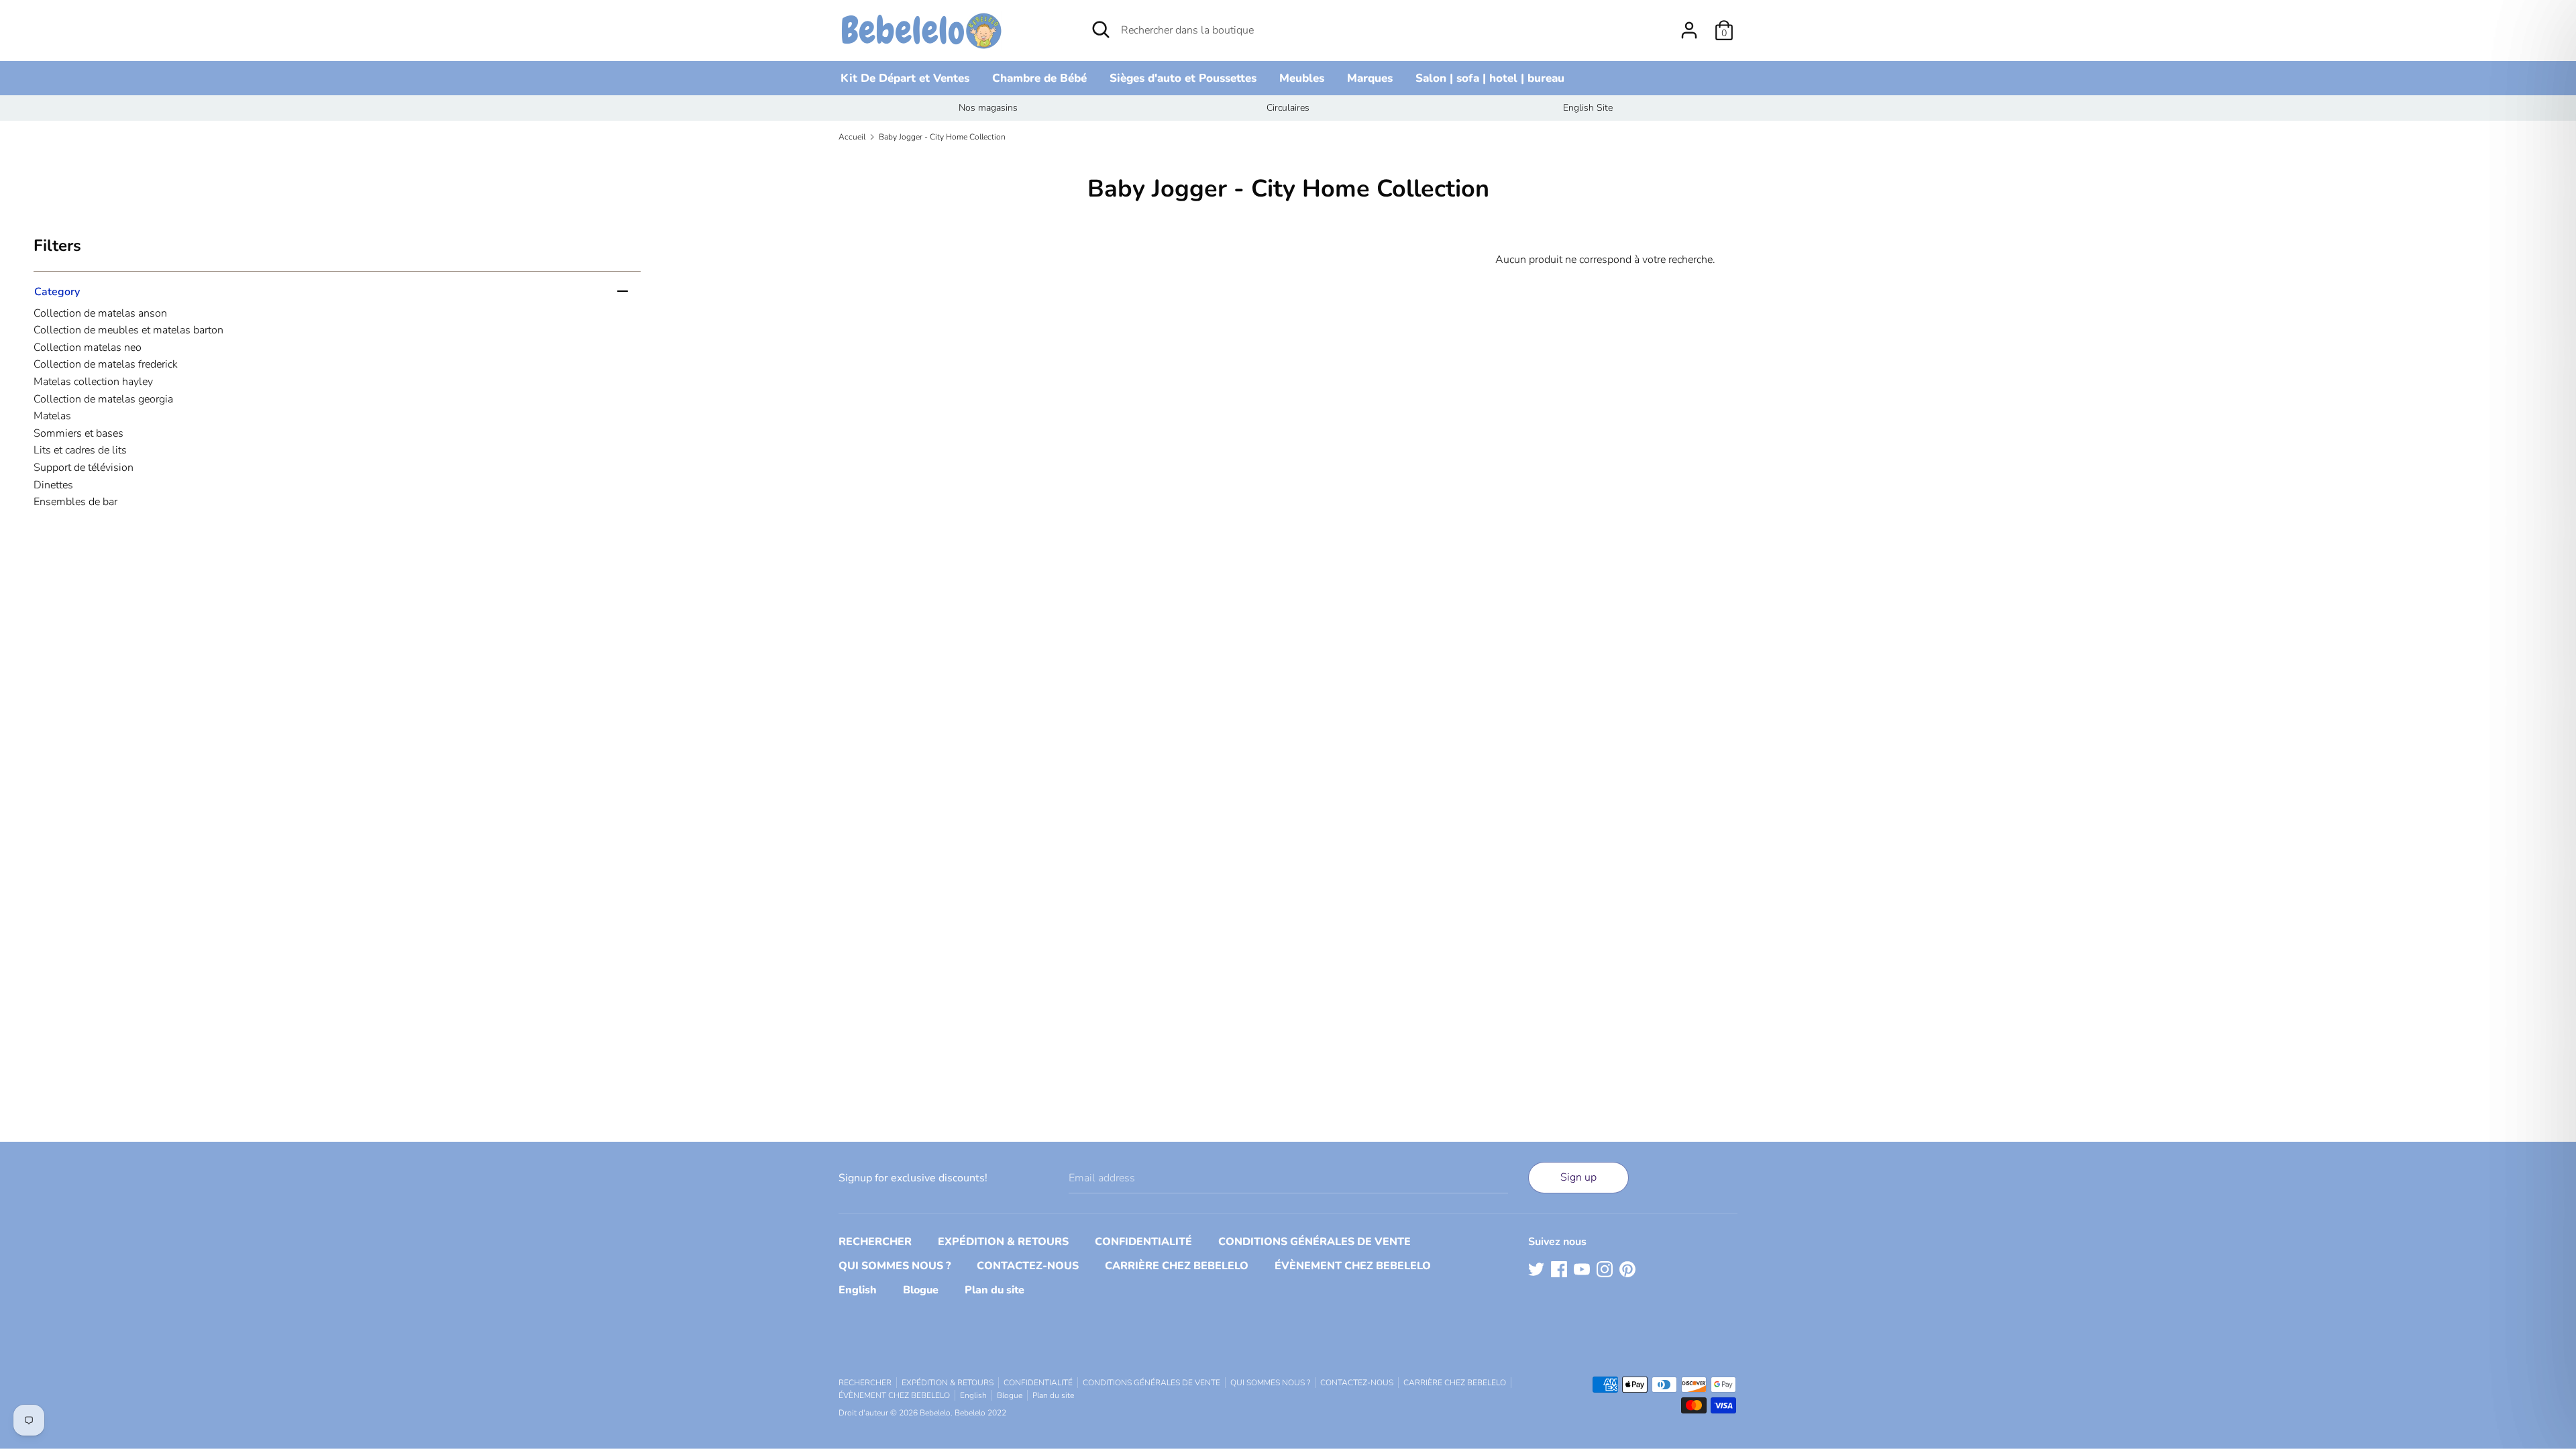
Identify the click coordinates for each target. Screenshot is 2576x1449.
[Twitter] (1536, 1269)
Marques (1370, 78)
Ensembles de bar (75, 502)
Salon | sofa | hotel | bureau (1490, 78)
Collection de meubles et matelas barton (128, 330)
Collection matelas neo (88, 347)
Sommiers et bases (78, 433)
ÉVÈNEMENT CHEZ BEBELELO (1353, 1266)
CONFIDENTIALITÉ (1143, 1242)
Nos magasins (988, 108)
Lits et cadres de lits (80, 450)
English (858, 1290)
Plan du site (995, 1290)
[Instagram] (1605, 1269)
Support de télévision (84, 468)
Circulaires (1288, 108)
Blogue (921, 1290)
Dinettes (53, 485)
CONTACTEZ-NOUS (1028, 1266)
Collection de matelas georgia (103, 399)
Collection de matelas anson (100, 313)
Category (57, 291)
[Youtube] (1582, 1269)
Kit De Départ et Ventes (905, 78)
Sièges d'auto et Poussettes (1183, 78)
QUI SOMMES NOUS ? (895, 1266)
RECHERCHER (875, 1242)
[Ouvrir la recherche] (1101, 30)
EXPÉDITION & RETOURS (1003, 1242)
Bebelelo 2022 (980, 1413)
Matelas (52, 416)
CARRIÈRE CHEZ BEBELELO (1177, 1266)
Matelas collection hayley (93, 382)
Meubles (1302, 78)
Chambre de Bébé (1039, 78)
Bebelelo (935, 1413)
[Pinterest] (1627, 1269)
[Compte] (1689, 25)
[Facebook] (1559, 1269)
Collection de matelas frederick (106, 364)
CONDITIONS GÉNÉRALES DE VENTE (1314, 1242)
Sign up (1578, 1177)
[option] (988, 108)
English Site (1588, 108)
